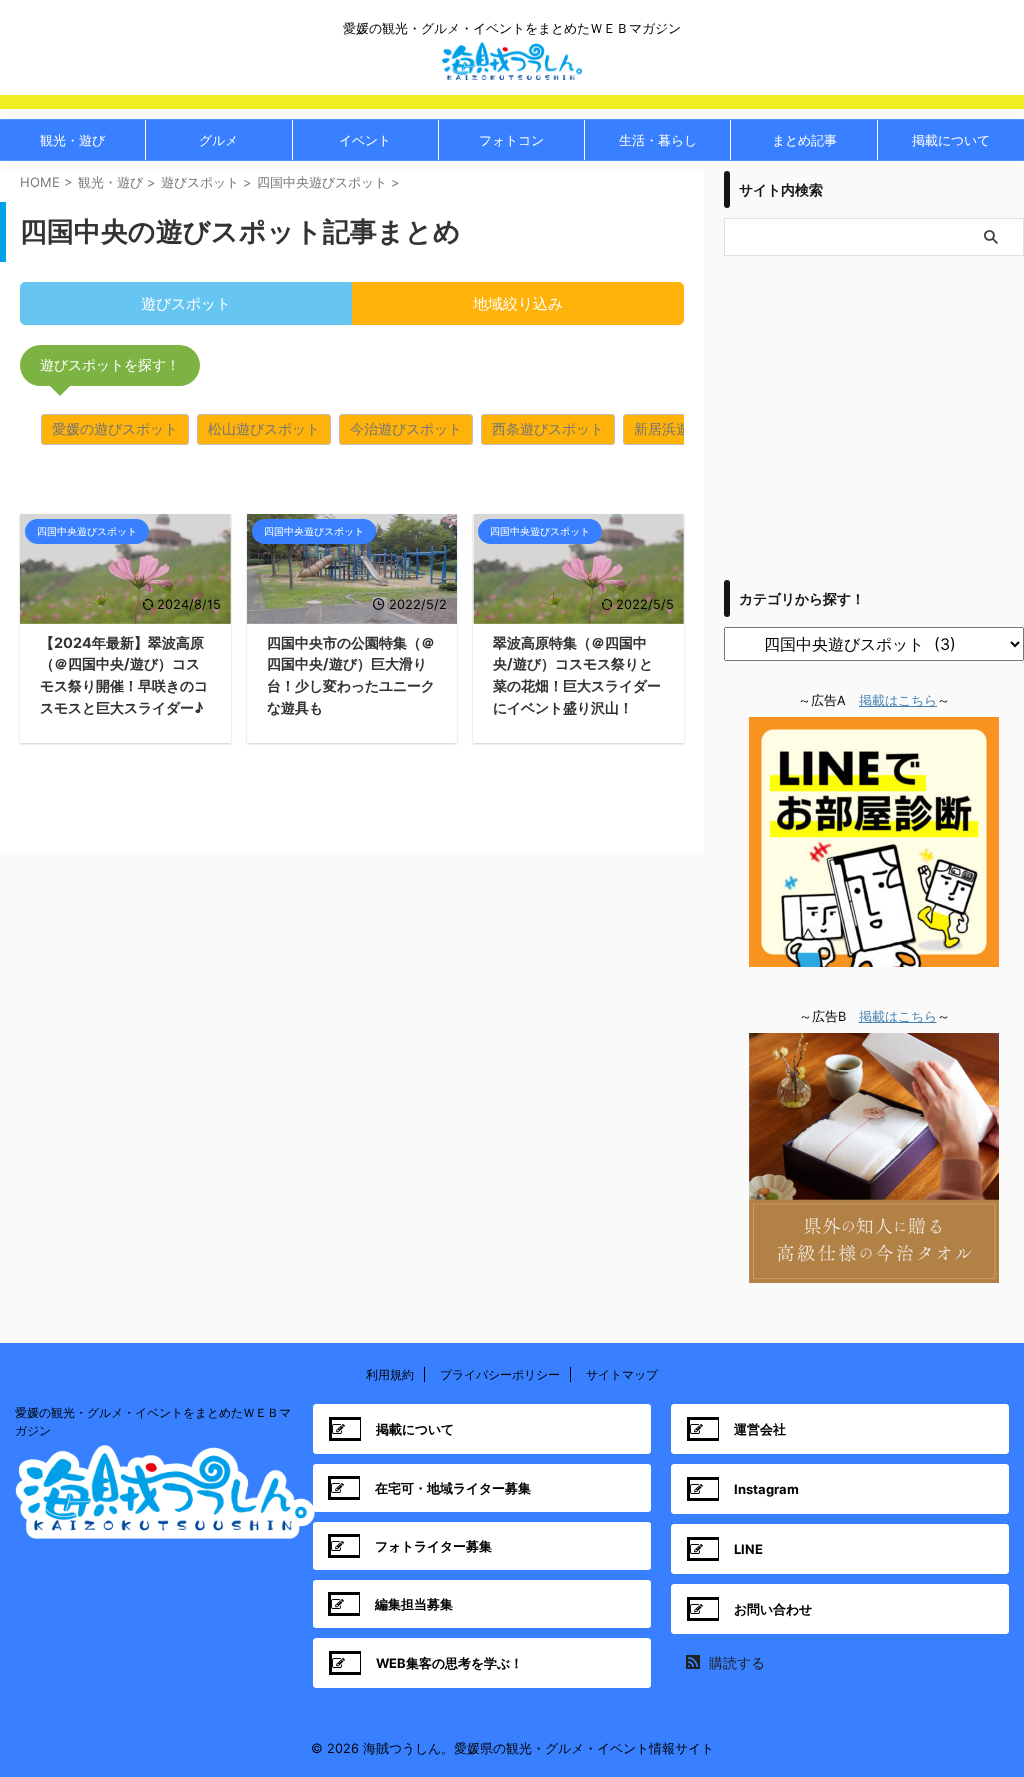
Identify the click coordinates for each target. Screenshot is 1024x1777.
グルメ (218, 140)
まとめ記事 (804, 140)
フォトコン (511, 140)
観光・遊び (72, 140)
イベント (365, 140)
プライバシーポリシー (500, 1374)
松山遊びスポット (264, 429)
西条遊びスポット (548, 429)
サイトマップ (622, 1374)
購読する (735, 1662)
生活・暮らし (658, 140)
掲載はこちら (898, 700)
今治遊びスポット (406, 429)
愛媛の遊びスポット (115, 429)
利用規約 (390, 1374)
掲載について (951, 140)
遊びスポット (186, 303)
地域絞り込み (518, 303)
